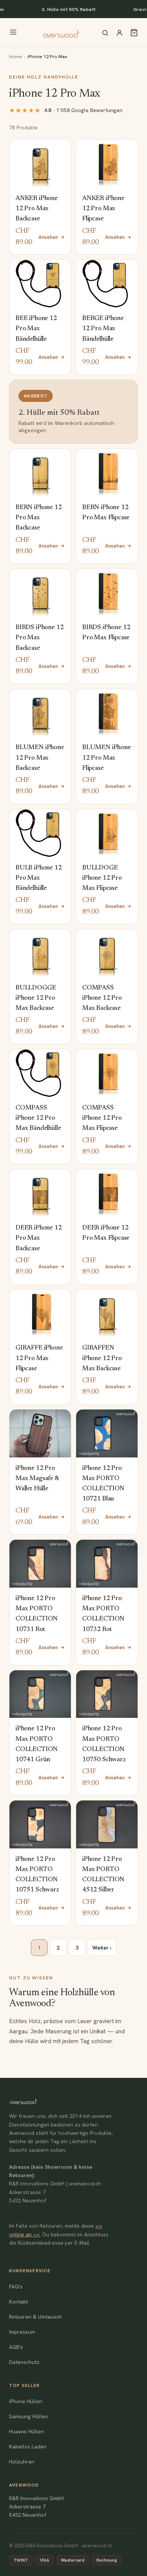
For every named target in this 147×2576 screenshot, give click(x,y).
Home (15, 56)
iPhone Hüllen (26, 2401)
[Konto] (119, 33)
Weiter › (102, 1948)
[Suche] (105, 33)
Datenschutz (24, 2362)
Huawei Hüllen (26, 2431)
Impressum (22, 2332)
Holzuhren (22, 2462)
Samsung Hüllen (28, 2416)
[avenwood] (61, 33)
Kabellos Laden (28, 2447)
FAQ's (16, 2287)
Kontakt (18, 2302)
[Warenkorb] (134, 33)
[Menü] (13, 33)
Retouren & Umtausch (35, 2317)
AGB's (16, 2347)
